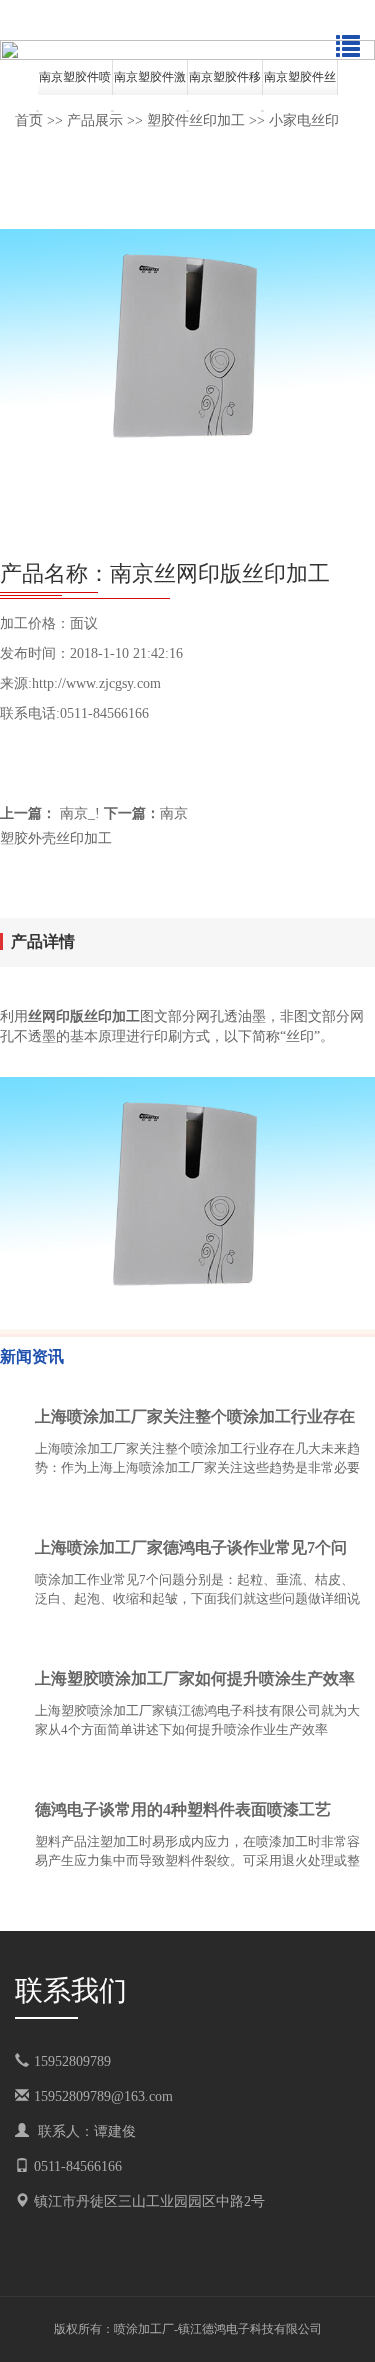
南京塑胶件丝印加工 (300, 82)
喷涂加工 (138, 2329)
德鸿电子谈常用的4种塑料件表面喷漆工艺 (183, 1809)
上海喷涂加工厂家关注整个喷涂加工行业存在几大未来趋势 (195, 1421)
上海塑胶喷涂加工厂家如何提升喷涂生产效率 (195, 1678)
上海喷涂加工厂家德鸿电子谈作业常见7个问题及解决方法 (191, 1552)
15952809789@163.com (103, 2096)
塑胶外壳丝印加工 (56, 838)
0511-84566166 (78, 2166)
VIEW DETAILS (290, 1506)
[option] (187, 50)
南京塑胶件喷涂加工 (75, 82)
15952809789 (86, 2061)
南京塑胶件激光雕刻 (150, 82)
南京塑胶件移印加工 (225, 82)
